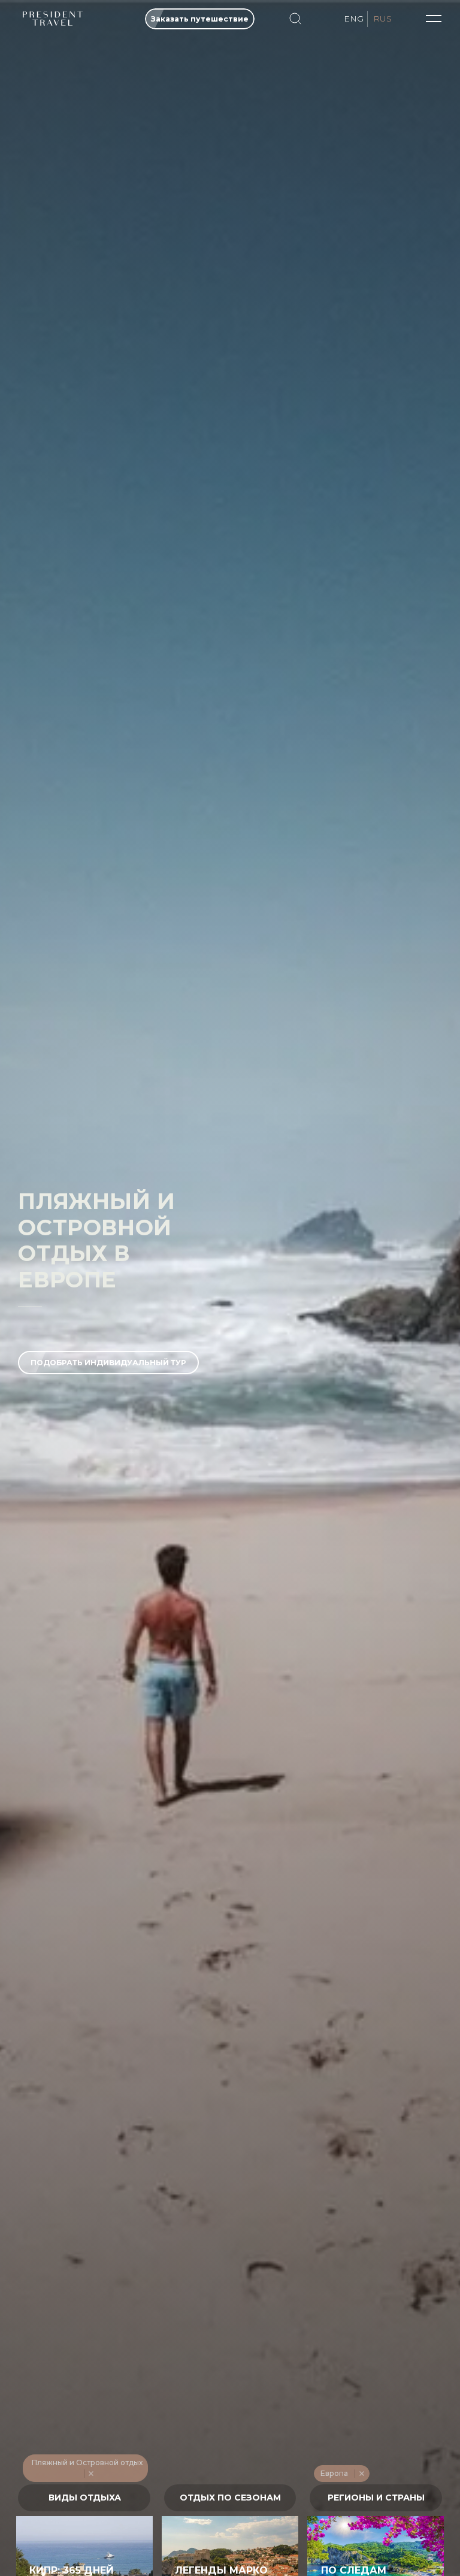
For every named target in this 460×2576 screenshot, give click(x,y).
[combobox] (84, 2498)
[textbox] (84, 2498)
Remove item (91, 2474)
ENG (354, 19)
